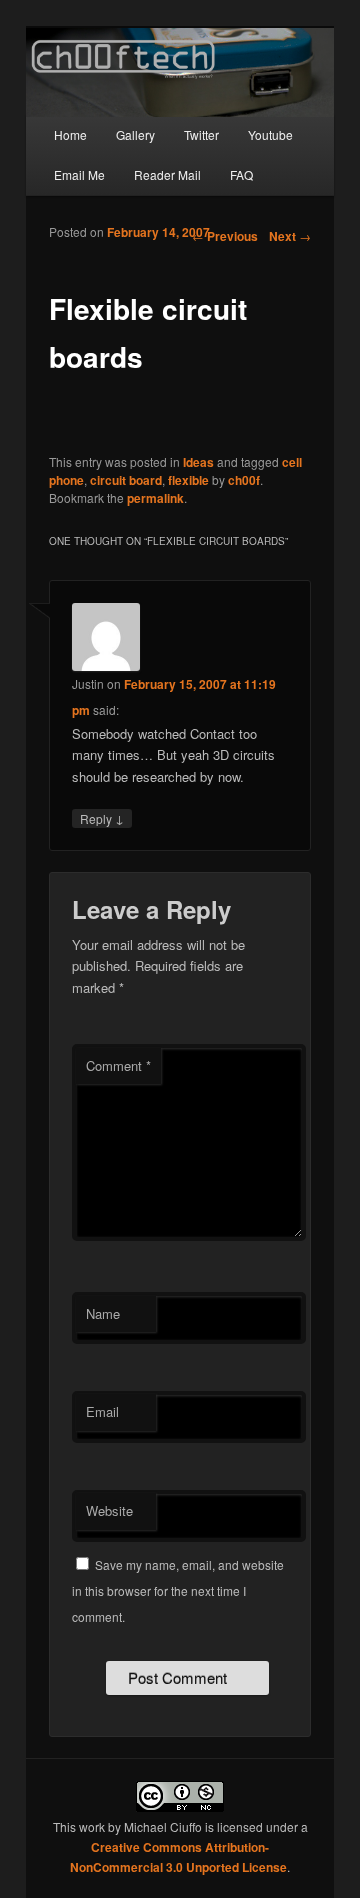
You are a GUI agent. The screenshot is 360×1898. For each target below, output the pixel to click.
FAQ (241, 174)
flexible (188, 480)
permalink (155, 498)
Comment (118, 1065)
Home (70, 134)
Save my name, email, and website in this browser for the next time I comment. (178, 1591)
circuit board (126, 480)
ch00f (244, 480)
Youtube (270, 134)
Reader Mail (167, 174)
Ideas (198, 462)
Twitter (201, 134)
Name (103, 1313)
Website (109, 1510)
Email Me (79, 174)
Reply (102, 818)
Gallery (135, 134)
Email (102, 1411)
